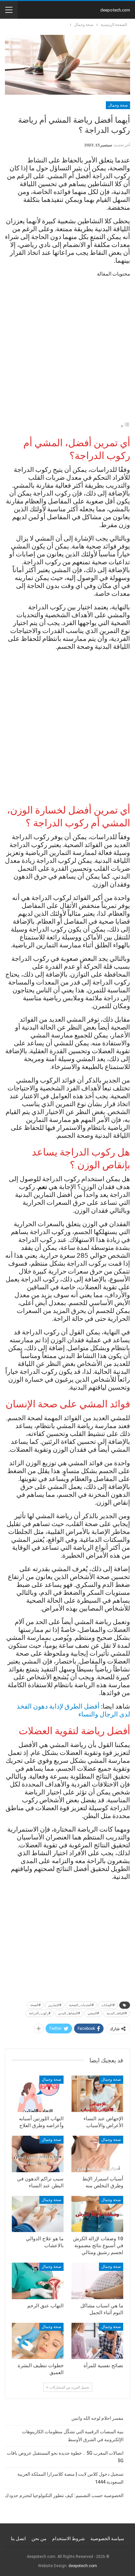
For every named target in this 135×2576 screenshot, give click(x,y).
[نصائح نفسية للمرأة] (97, 2341)
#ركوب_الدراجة (40, 2013)
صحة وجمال (118, 105)
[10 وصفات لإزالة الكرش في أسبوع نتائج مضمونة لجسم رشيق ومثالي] (97, 2214)
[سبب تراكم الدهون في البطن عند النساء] (38, 2154)
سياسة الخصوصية (107, 2539)
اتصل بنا (18, 2539)
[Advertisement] (67, 351)
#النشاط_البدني (69, 2013)
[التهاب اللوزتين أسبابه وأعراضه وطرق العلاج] (38, 2094)
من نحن (39, 2539)
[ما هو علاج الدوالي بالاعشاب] (38, 2214)
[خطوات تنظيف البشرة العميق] (38, 2341)
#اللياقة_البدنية (117, 2013)
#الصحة (35, 2005)
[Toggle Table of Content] (125, 426)
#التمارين (55, 2005)
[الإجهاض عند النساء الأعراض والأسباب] (97, 2094)
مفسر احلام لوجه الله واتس (97, 2418)
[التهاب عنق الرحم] (38, 2281)
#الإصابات (108, 2005)
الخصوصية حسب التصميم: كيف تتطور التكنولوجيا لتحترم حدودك (64, 2495)
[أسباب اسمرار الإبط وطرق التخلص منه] (97, 2154)
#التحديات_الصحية (81, 2005)
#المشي (93, 2013)
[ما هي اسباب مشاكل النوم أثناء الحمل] (97, 2281)
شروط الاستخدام (68, 2539)
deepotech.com (115, 10)
